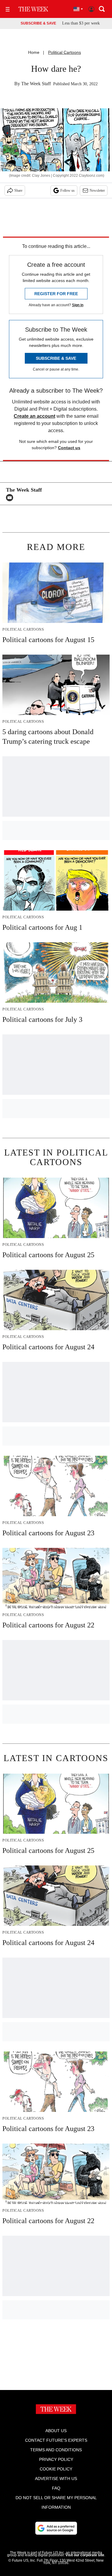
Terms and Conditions (56, 2450)
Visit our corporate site (85, 2555)
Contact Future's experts (56, 2440)
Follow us (67, 190)
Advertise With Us (56, 2479)
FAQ (56, 2488)
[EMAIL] (11, 498)
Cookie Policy (56, 2469)
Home (34, 52)
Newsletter (97, 190)
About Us (56, 2431)
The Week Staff (36, 84)
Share (18, 190)
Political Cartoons (65, 52)
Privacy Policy (56, 2459)
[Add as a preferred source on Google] (56, 2528)
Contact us (69, 448)
